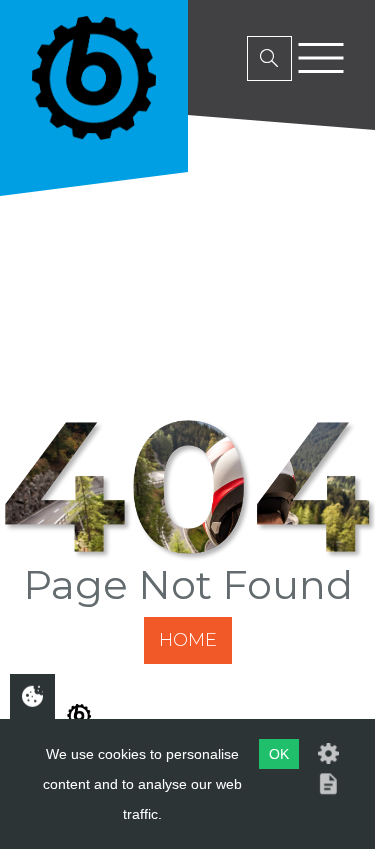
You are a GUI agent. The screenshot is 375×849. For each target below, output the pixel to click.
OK (279, 754)
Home (188, 640)
